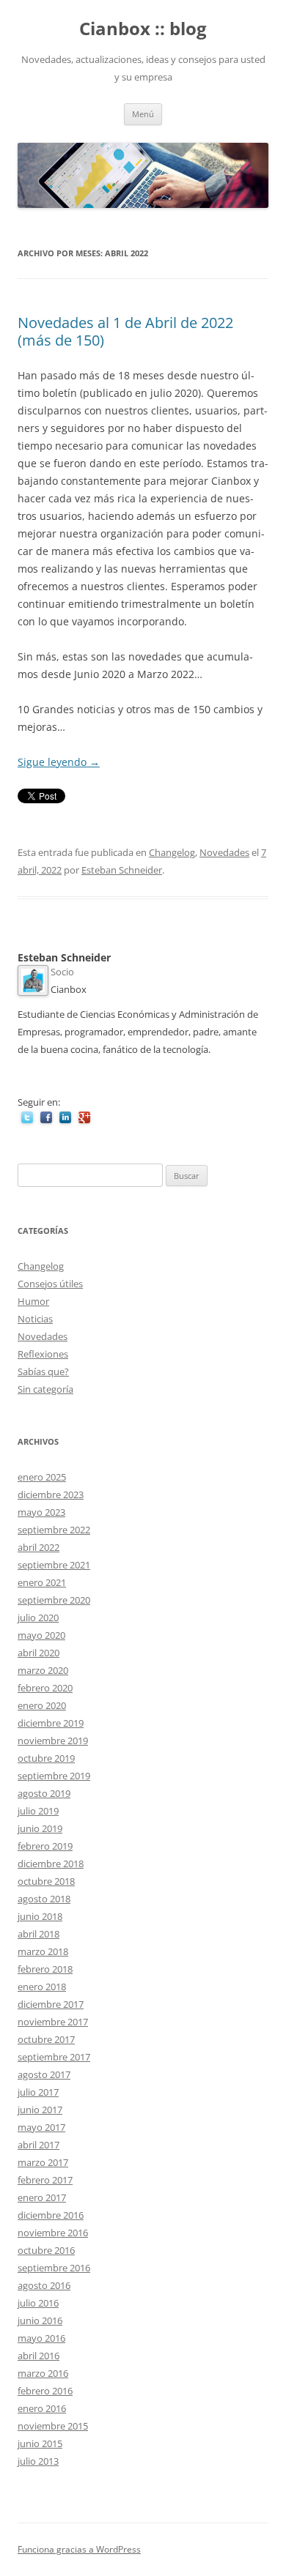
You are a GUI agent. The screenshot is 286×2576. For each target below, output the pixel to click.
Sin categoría (45, 1389)
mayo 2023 (41, 1512)
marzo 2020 (43, 1670)
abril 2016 (38, 2356)
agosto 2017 (44, 2074)
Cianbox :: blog (143, 29)
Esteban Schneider (122, 870)
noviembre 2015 (53, 2426)
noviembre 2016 (53, 2233)
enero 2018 (42, 1987)
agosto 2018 (44, 1899)
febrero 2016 (45, 2391)
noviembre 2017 (53, 2022)
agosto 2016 (44, 2285)
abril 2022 (38, 1547)
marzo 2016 (43, 2373)
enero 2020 (42, 1705)
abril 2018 (38, 1934)
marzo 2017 (43, 2162)
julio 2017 (38, 2092)
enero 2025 (42, 1477)
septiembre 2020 (54, 1600)
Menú (143, 114)
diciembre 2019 (51, 1723)
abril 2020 (38, 1653)
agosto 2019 (44, 1793)
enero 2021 (42, 1582)
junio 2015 (40, 2443)
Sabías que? (43, 1371)
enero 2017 (42, 2197)
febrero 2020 (45, 1688)
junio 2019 (40, 1828)
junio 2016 (40, 2320)
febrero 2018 (45, 1969)
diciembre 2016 (51, 2215)
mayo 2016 (41, 2338)
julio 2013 (38, 2461)
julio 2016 (38, 2303)
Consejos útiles (50, 1284)
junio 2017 (40, 2110)
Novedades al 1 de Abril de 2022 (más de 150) (125, 331)
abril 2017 (38, 2145)
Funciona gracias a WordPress (79, 2549)
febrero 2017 (45, 2180)
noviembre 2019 (53, 1741)
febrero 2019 (45, 1846)
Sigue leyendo (59, 762)
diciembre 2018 (51, 1864)
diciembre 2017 (51, 2004)
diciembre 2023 (51, 1494)
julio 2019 (38, 1811)
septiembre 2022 (54, 1530)
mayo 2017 (41, 2127)
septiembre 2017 (54, 2057)
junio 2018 (40, 1916)
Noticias (35, 1319)
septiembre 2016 (54, 2268)
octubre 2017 (46, 2039)
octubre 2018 (46, 1881)
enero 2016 (42, 2408)
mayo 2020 (41, 1635)
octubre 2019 (46, 1758)
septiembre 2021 (54, 1565)
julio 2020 (38, 1618)
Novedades (224, 852)
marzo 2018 (43, 1951)
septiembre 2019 (54, 1776)
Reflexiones (43, 1354)
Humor (33, 1301)
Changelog (172, 852)
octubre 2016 (46, 2250)
